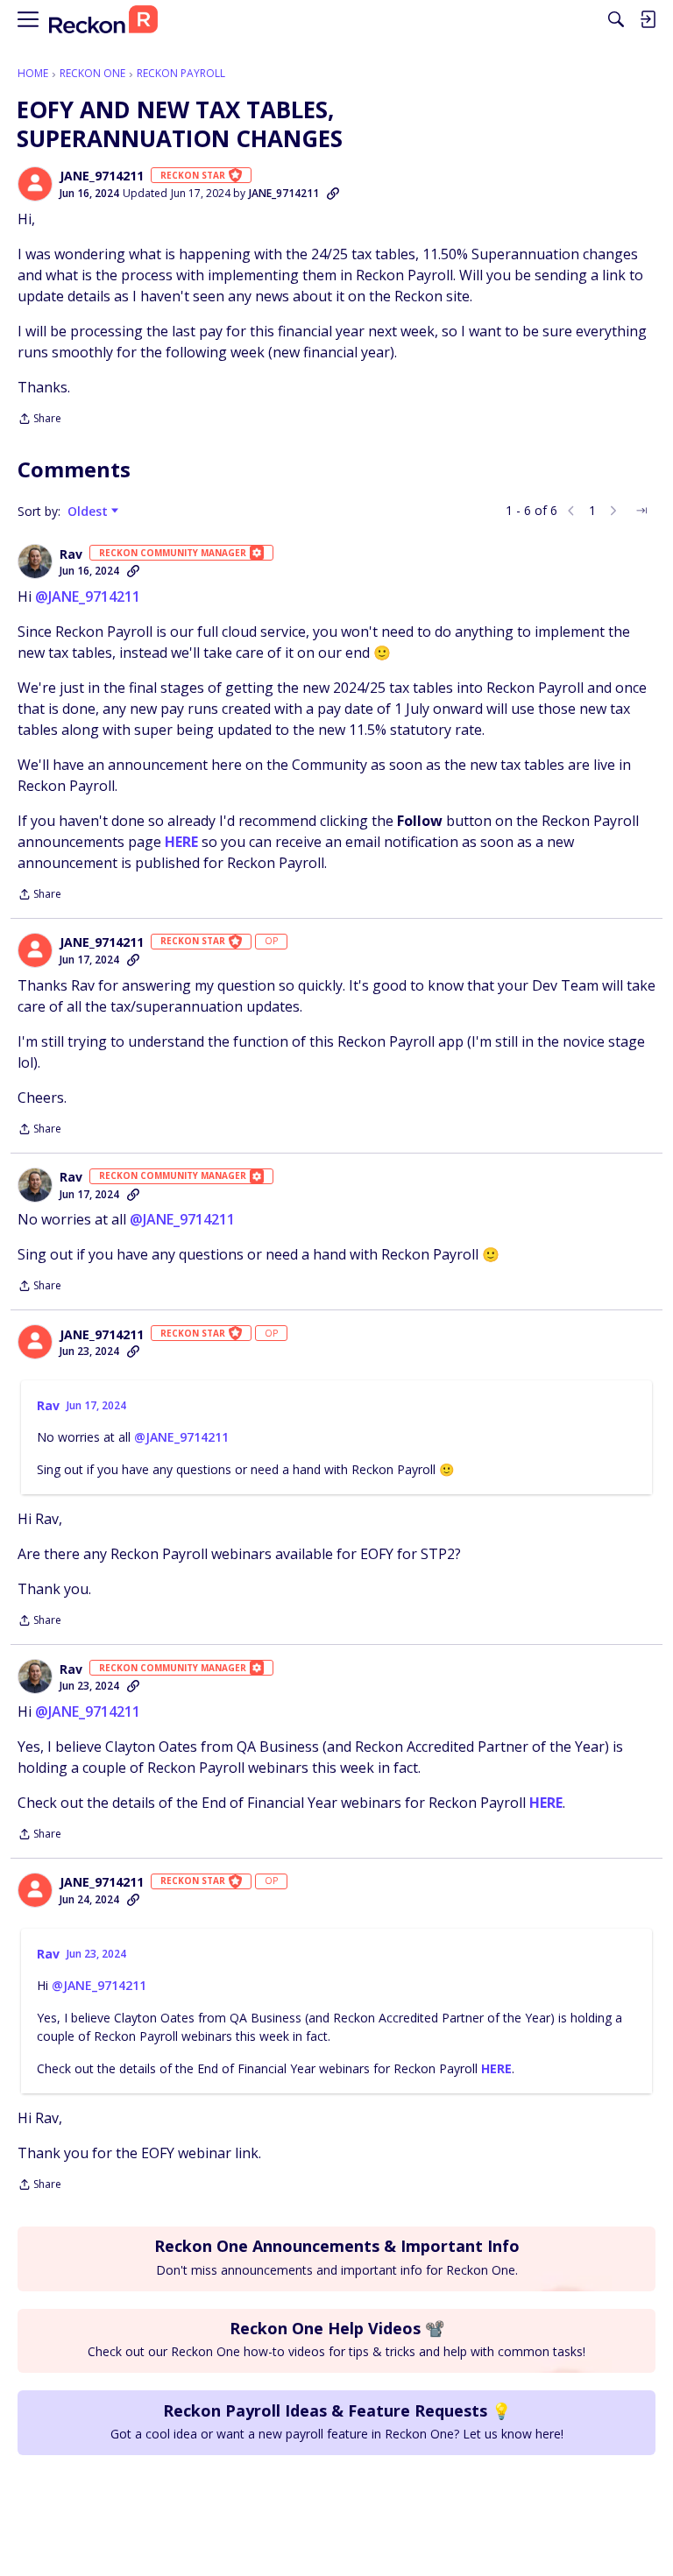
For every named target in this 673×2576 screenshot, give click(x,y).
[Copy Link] (333, 194)
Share (39, 420)
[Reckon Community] (103, 20)
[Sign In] (648, 19)
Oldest (89, 512)
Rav (71, 554)
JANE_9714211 (102, 176)
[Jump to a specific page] (641, 511)
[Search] (616, 19)
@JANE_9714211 (88, 596)
